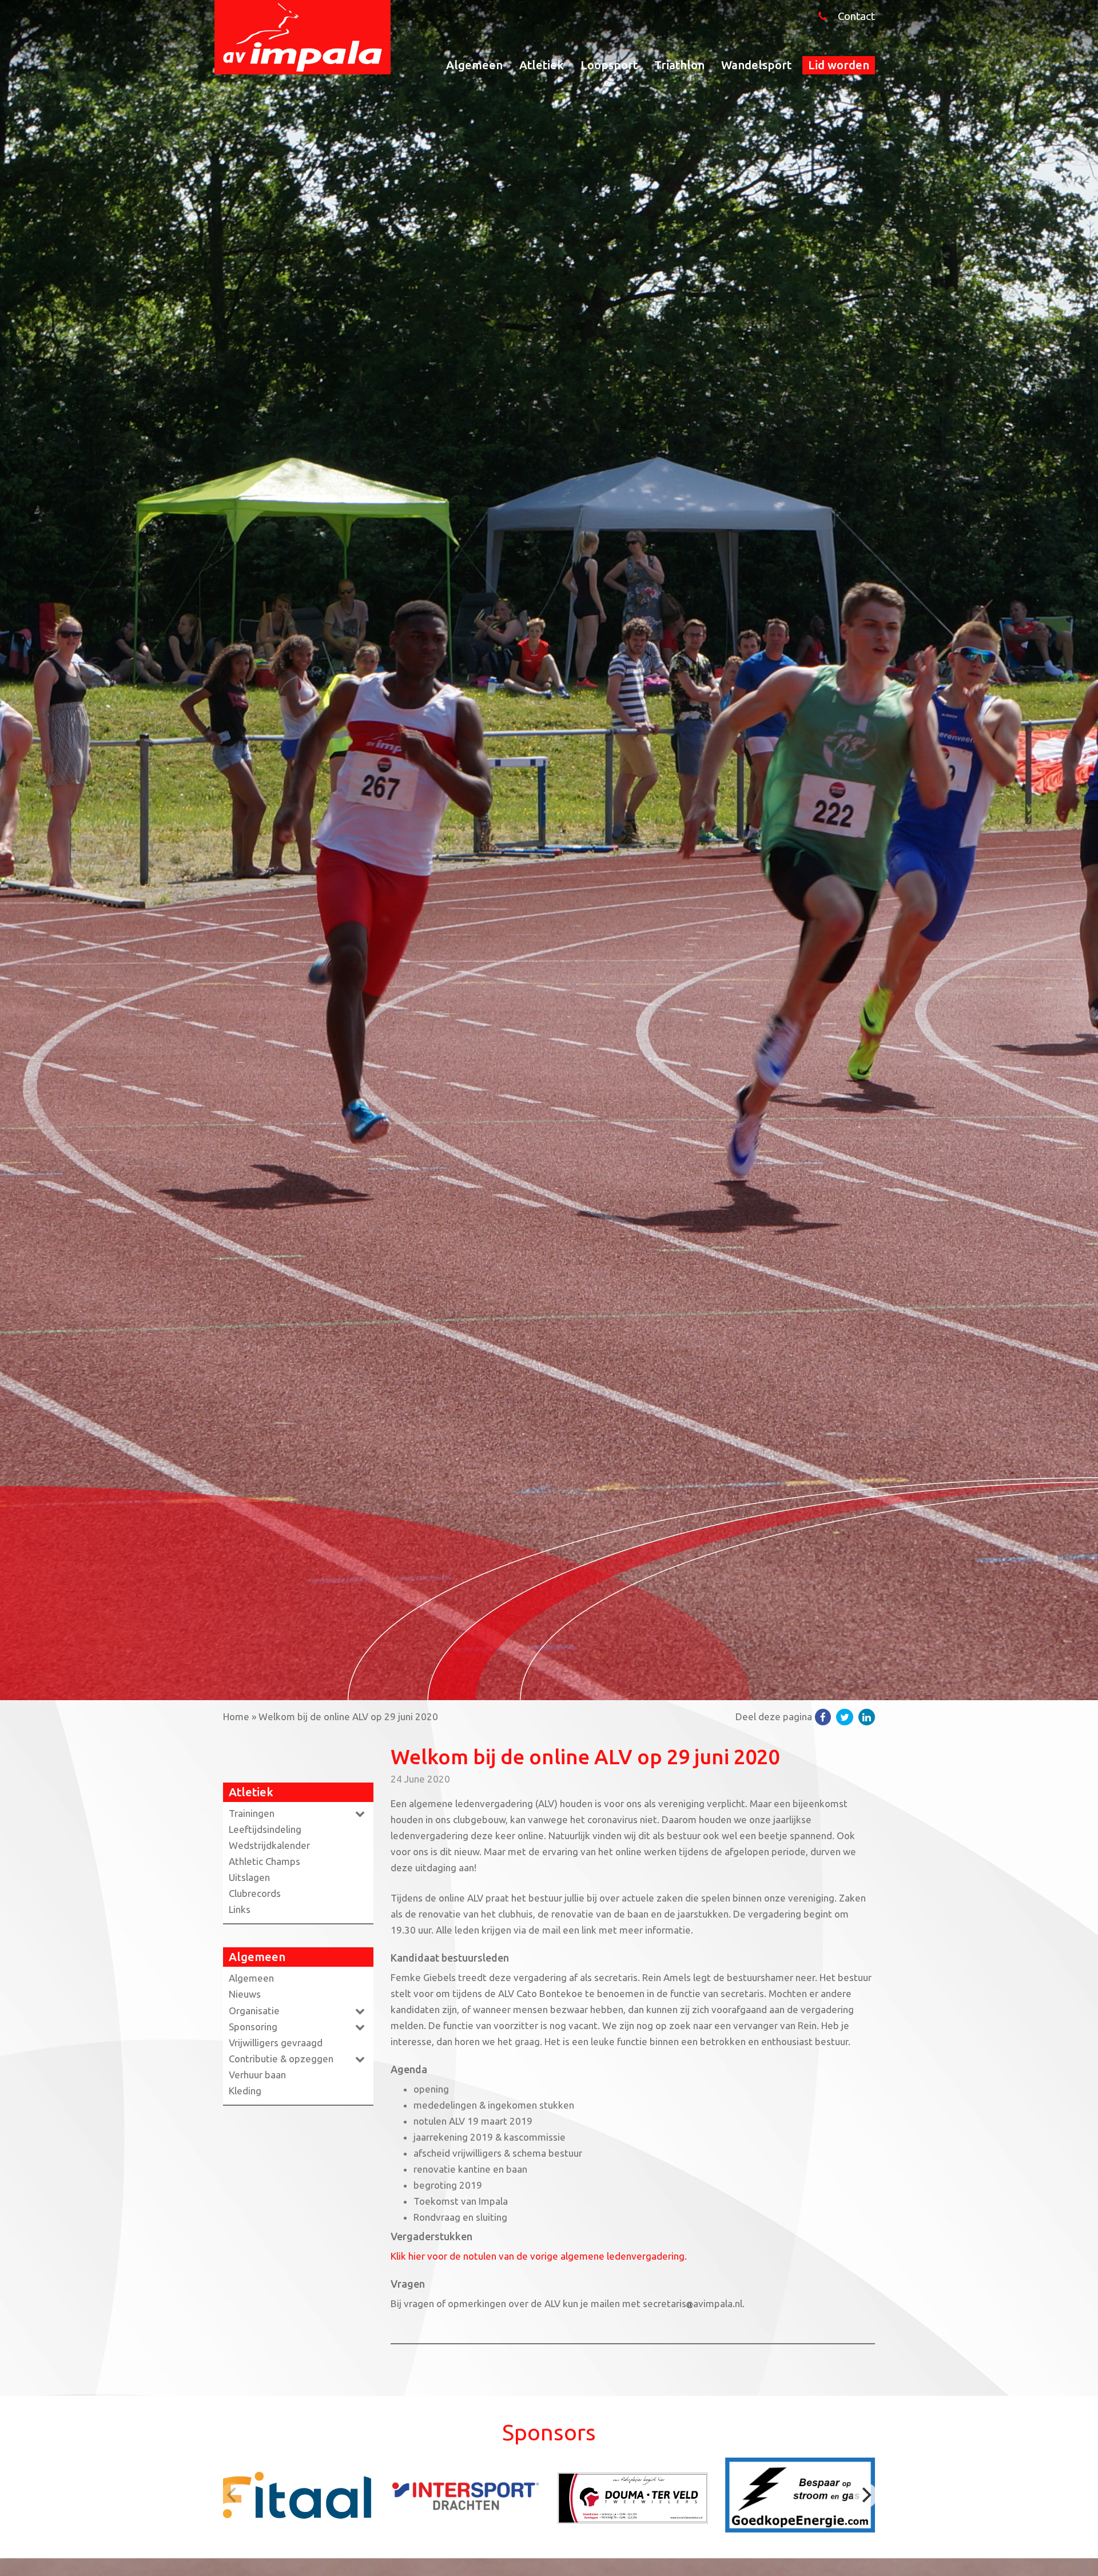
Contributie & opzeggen (281, 2059)
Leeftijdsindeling (265, 1829)
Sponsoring (253, 2027)
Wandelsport (756, 65)
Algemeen (474, 65)
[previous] (233, 2495)
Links (240, 1909)
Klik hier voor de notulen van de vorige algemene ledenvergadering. (539, 2256)
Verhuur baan (257, 2075)
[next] (865, 2495)
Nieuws (245, 1994)
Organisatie (254, 2011)
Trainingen (252, 1813)
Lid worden (839, 65)
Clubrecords (255, 1893)
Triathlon (679, 65)
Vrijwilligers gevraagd (276, 2043)
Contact (856, 16)
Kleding (245, 2091)
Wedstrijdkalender (269, 1845)
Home (236, 1716)
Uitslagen (249, 1877)
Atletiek (542, 65)
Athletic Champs (264, 1861)
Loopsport (609, 65)
